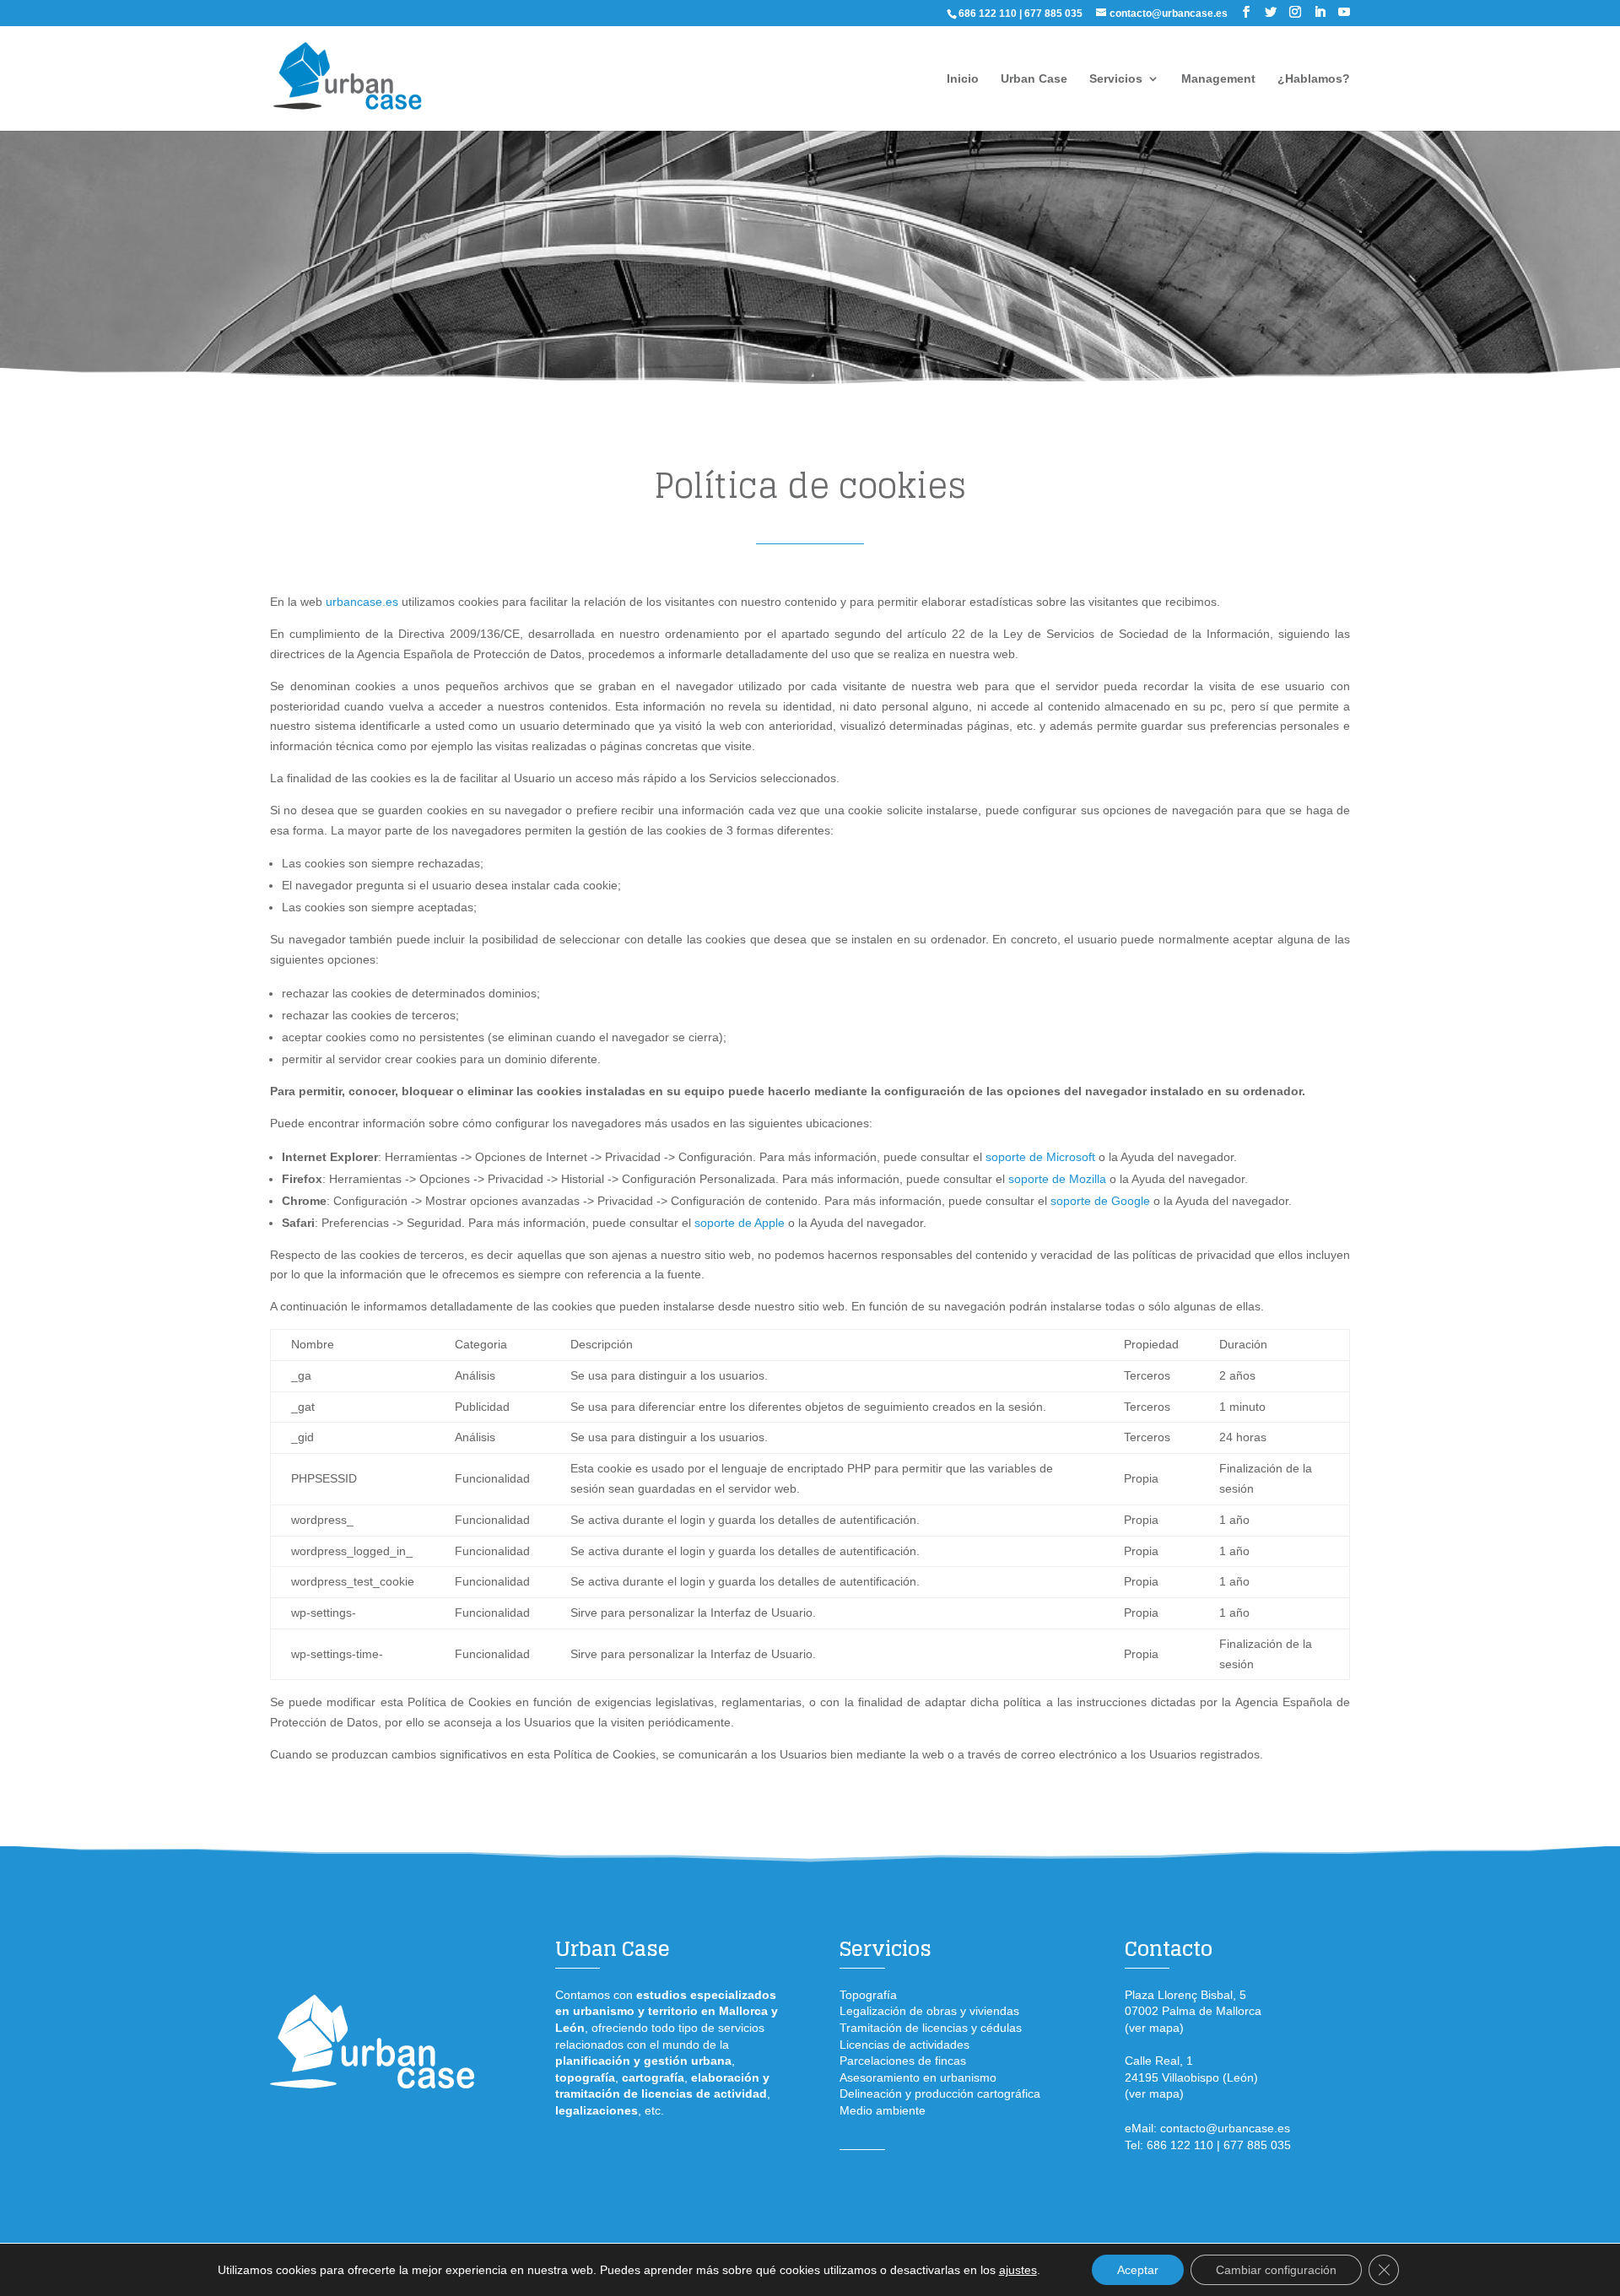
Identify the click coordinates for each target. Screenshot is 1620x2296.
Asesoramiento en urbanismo (918, 2077)
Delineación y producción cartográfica (940, 2093)
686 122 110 (988, 14)
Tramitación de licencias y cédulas (931, 2028)
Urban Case (1034, 79)
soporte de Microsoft (1040, 1157)
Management (1218, 79)
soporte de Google (1100, 1201)
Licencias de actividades (904, 2045)
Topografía (868, 1995)
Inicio (963, 79)
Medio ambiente (883, 2110)
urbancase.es (362, 602)
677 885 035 (1053, 14)
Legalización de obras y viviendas (929, 2011)
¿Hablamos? (1314, 79)
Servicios (1116, 79)
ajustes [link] (1018, 2270)
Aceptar (1138, 2270)
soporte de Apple (740, 1223)
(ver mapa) (1154, 2028)
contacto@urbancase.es (1225, 2128)
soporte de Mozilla (1057, 1179)
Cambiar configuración (1276, 2270)
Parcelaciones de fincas (903, 2061)
